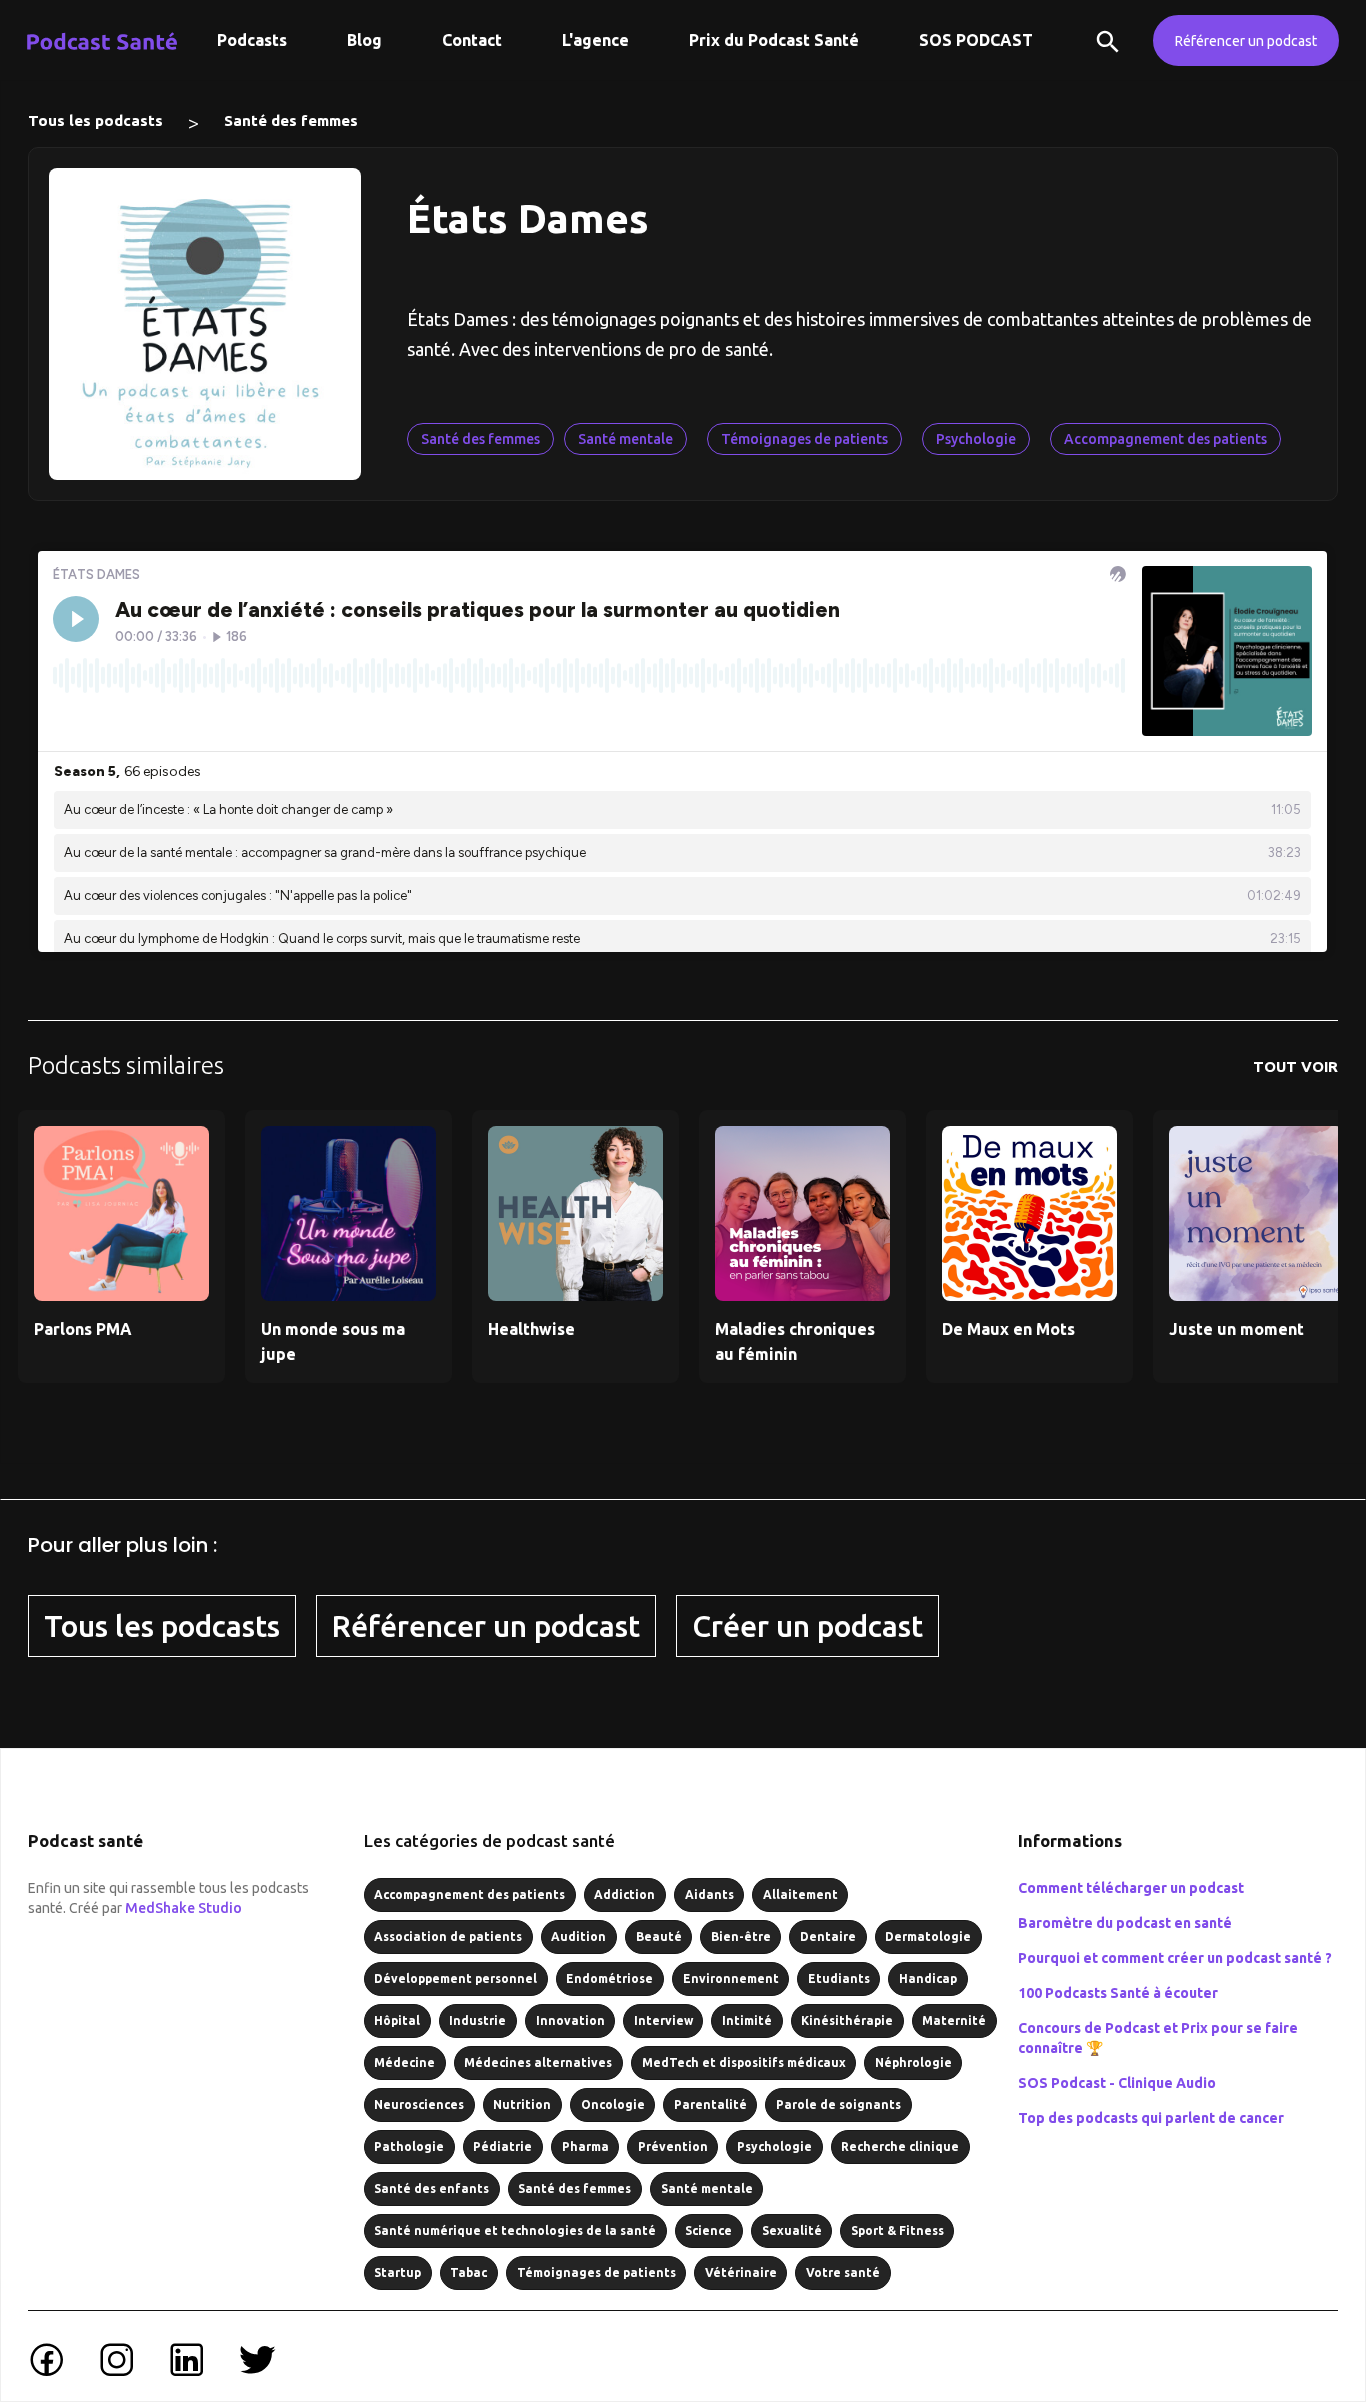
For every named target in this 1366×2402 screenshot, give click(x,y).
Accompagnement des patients (1165, 439)
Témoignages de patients (804, 439)
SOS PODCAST (976, 40)
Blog (364, 40)
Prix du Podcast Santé (774, 40)
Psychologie (976, 439)
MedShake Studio (183, 1908)
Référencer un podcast (1246, 41)
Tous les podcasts (95, 120)
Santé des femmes (291, 120)
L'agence (595, 40)
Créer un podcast (807, 1626)
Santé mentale (625, 439)
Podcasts (252, 40)
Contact (472, 40)
